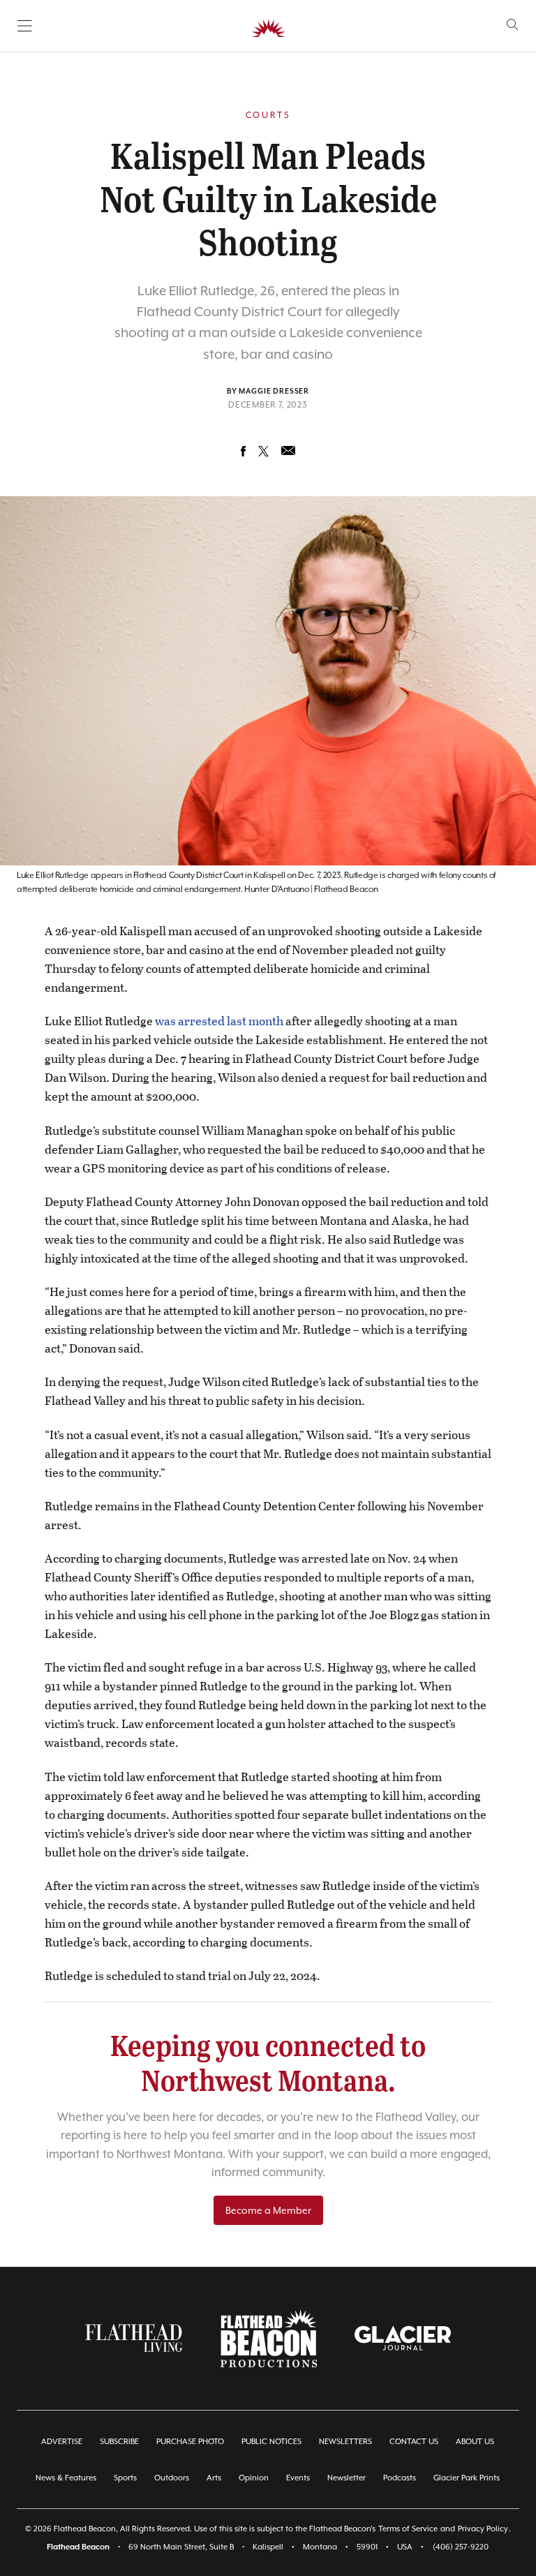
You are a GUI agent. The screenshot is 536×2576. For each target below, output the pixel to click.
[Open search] (513, 25)
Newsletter (347, 2478)
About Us (475, 2442)
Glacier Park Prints (467, 2478)
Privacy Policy (483, 2529)
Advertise (62, 2442)
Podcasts (400, 2478)
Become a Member (268, 2210)
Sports (125, 2478)
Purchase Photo (190, 2442)
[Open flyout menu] (25, 26)
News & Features (66, 2478)
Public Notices (271, 2442)
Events (298, 2478)
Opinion (254, 2478)
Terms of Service (408, 2529)
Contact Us (414, 2442)
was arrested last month (219, 1021)
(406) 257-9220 (461, 2547)
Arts (214, 2478)
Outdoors (172, 2478)
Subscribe (119, 2442)
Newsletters (345, 2442)
